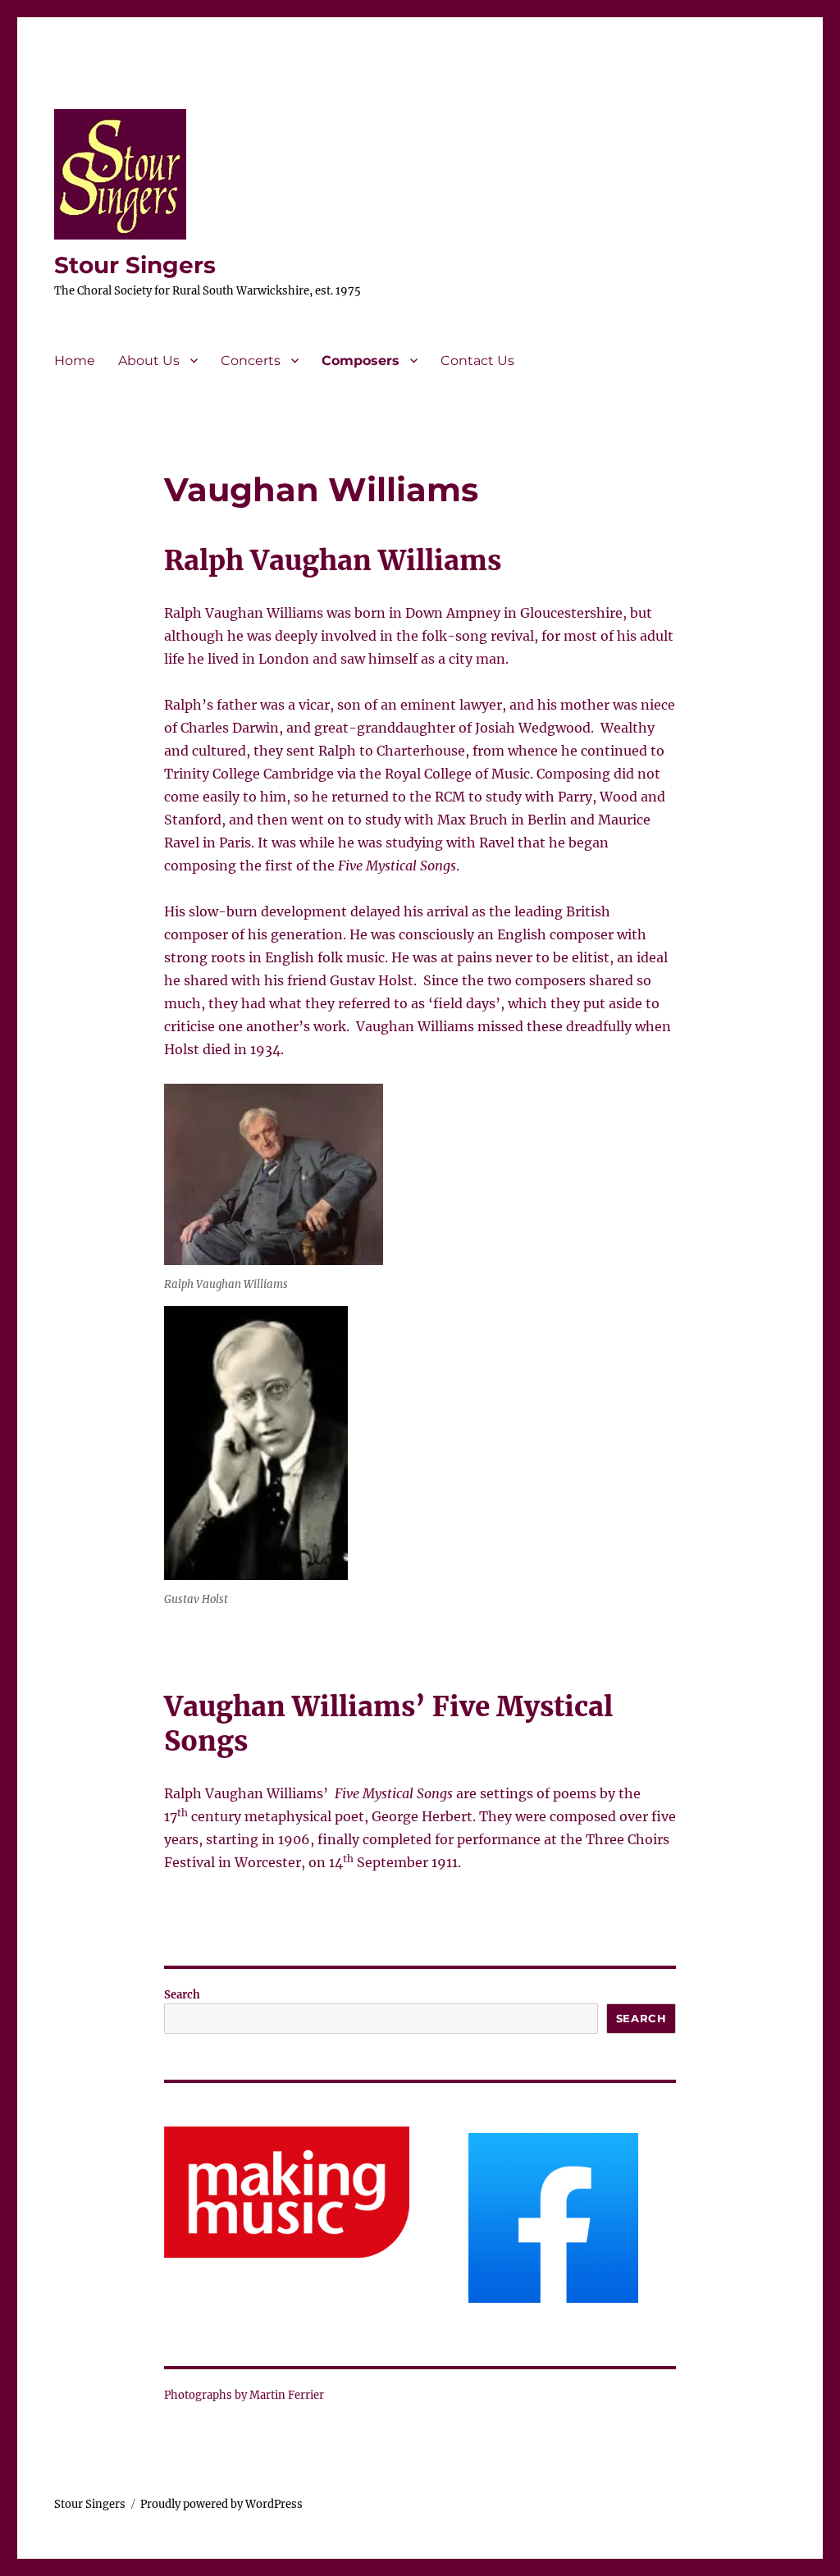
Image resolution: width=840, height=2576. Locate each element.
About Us (149, 361)
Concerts (251, 361)
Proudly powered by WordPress (221, 2504)
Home (75, 361)
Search (182, 1995)
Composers (361, 361)
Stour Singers (135, 265)
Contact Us (477, 361)
